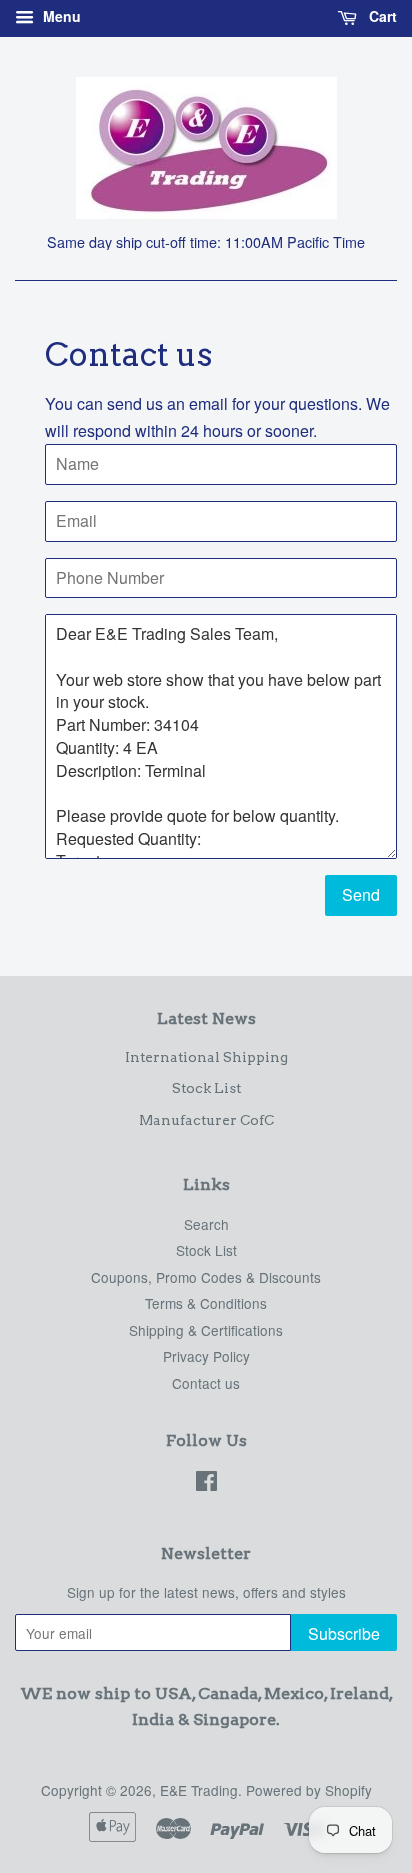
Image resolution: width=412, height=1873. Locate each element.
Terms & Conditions (206, 1303)
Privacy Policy (206, 1356)
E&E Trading (199, 1790)
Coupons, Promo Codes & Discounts (206, 1277)
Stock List (206, 1088)
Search (206, 1224)
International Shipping (206, 1057)
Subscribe (344, 1633)
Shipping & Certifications (206, 1330)
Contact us (206, 1383)
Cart (381, 16)
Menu (60, 16)
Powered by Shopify (309, 1790)
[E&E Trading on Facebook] (206, 1484)
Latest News (206, 1018)
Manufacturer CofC (206, 1120)
